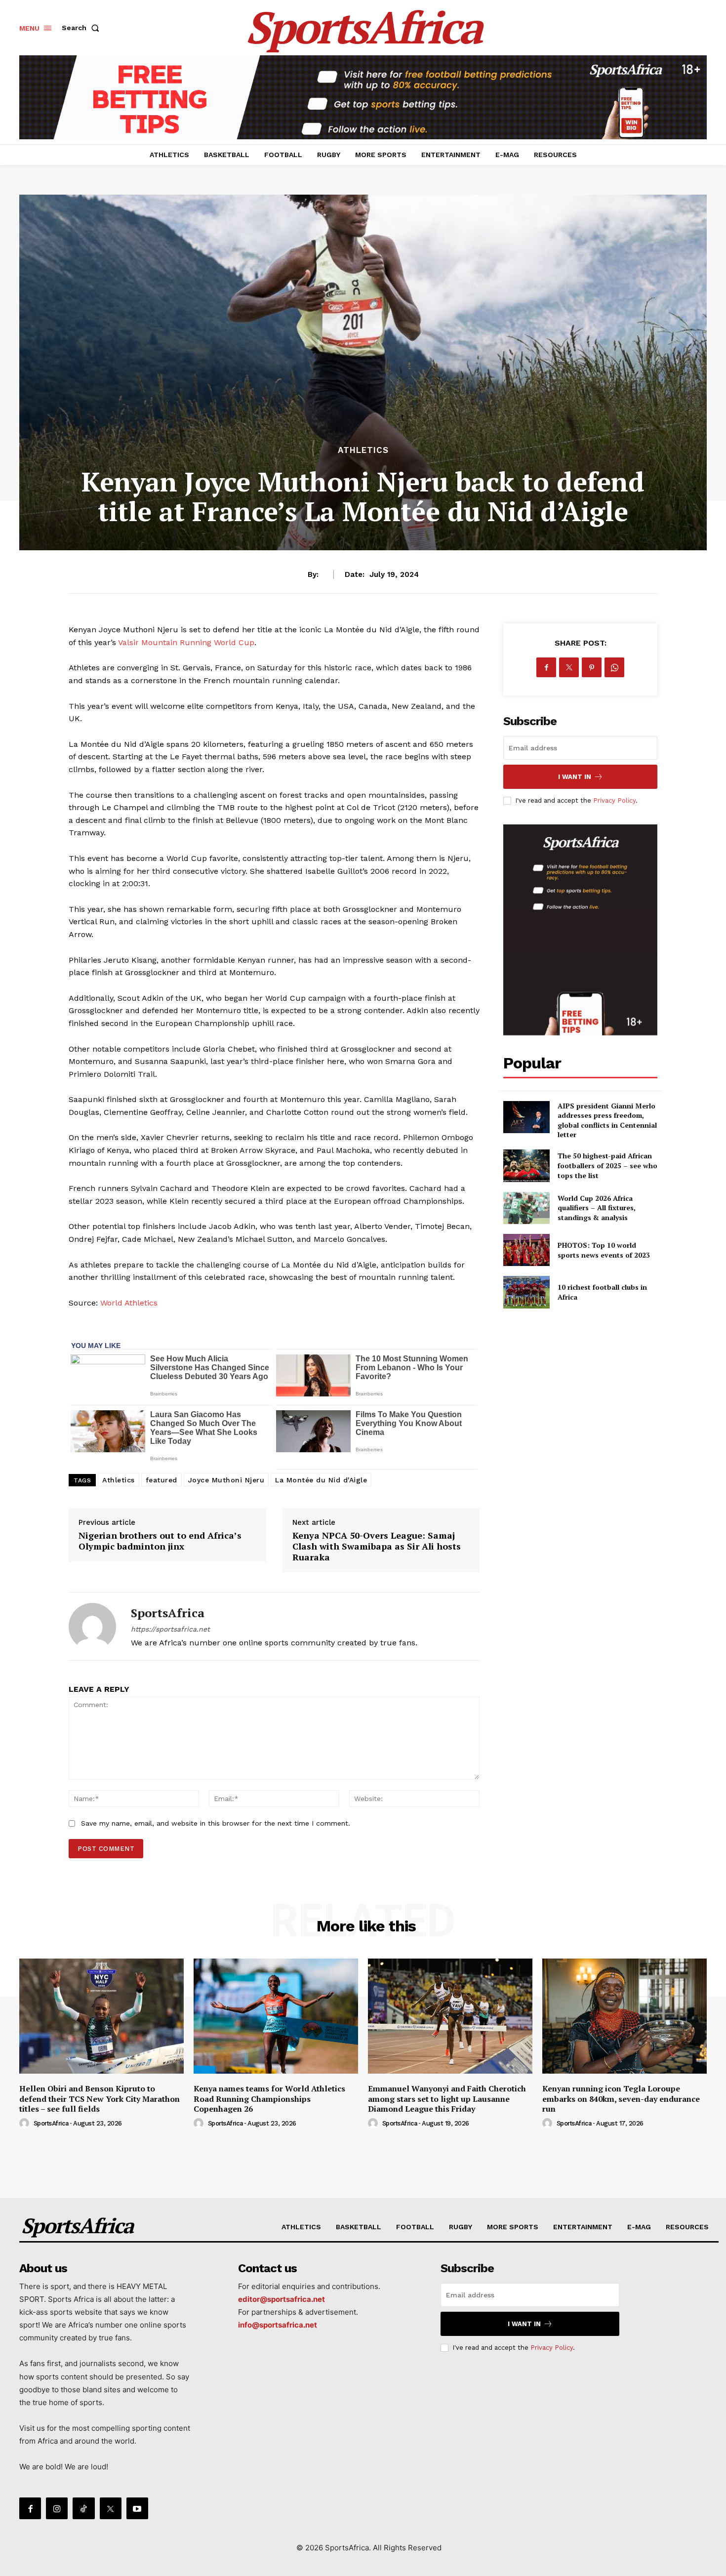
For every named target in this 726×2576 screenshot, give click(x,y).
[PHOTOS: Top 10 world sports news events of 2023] (526, 1250)
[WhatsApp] (614, 667)
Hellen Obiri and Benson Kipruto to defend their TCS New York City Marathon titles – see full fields (100, 2099)
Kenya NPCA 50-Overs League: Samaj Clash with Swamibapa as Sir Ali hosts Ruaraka (377, 1546)
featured (161, 1480)
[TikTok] (83, 2508)
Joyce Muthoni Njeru (226, 1480)
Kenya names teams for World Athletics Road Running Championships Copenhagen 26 (269, 2099)
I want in (575, 777)
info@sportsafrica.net (278, 2325)
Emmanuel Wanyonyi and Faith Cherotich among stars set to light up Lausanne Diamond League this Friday (447, 2099)
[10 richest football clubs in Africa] (526, 1292)
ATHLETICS (363, 450)
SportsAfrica (168, 1613)
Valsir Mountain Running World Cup (186, 642)
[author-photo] (26, 2124)
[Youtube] (137, 2508)
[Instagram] (57, 2508)
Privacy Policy (614, 800)
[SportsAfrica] (92, 1626)
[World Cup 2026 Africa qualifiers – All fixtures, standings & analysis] (526, 1208)
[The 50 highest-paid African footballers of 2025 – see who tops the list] (526, 1165)
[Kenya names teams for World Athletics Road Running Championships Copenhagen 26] (276, 2016)
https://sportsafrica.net (170, 1629)
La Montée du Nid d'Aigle (321, 1480)
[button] (82, 28)
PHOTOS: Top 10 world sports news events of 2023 (604, 1250)
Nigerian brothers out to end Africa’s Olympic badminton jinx (160, 1541)
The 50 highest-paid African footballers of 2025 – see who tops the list (607, 1165)
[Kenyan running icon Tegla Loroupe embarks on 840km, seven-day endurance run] (625, 2016)
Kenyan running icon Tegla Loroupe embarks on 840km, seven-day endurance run (621, 2099)
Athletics (119, 1480)
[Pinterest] (592, 667)
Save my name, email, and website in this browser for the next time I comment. (216, 1823)
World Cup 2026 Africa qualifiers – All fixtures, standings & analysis (597, 1208)
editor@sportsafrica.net (282, 2299)
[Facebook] (546, 667)
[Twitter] (569, 667)
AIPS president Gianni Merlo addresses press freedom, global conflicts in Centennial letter (607, 1120)
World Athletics (129, 1303)
